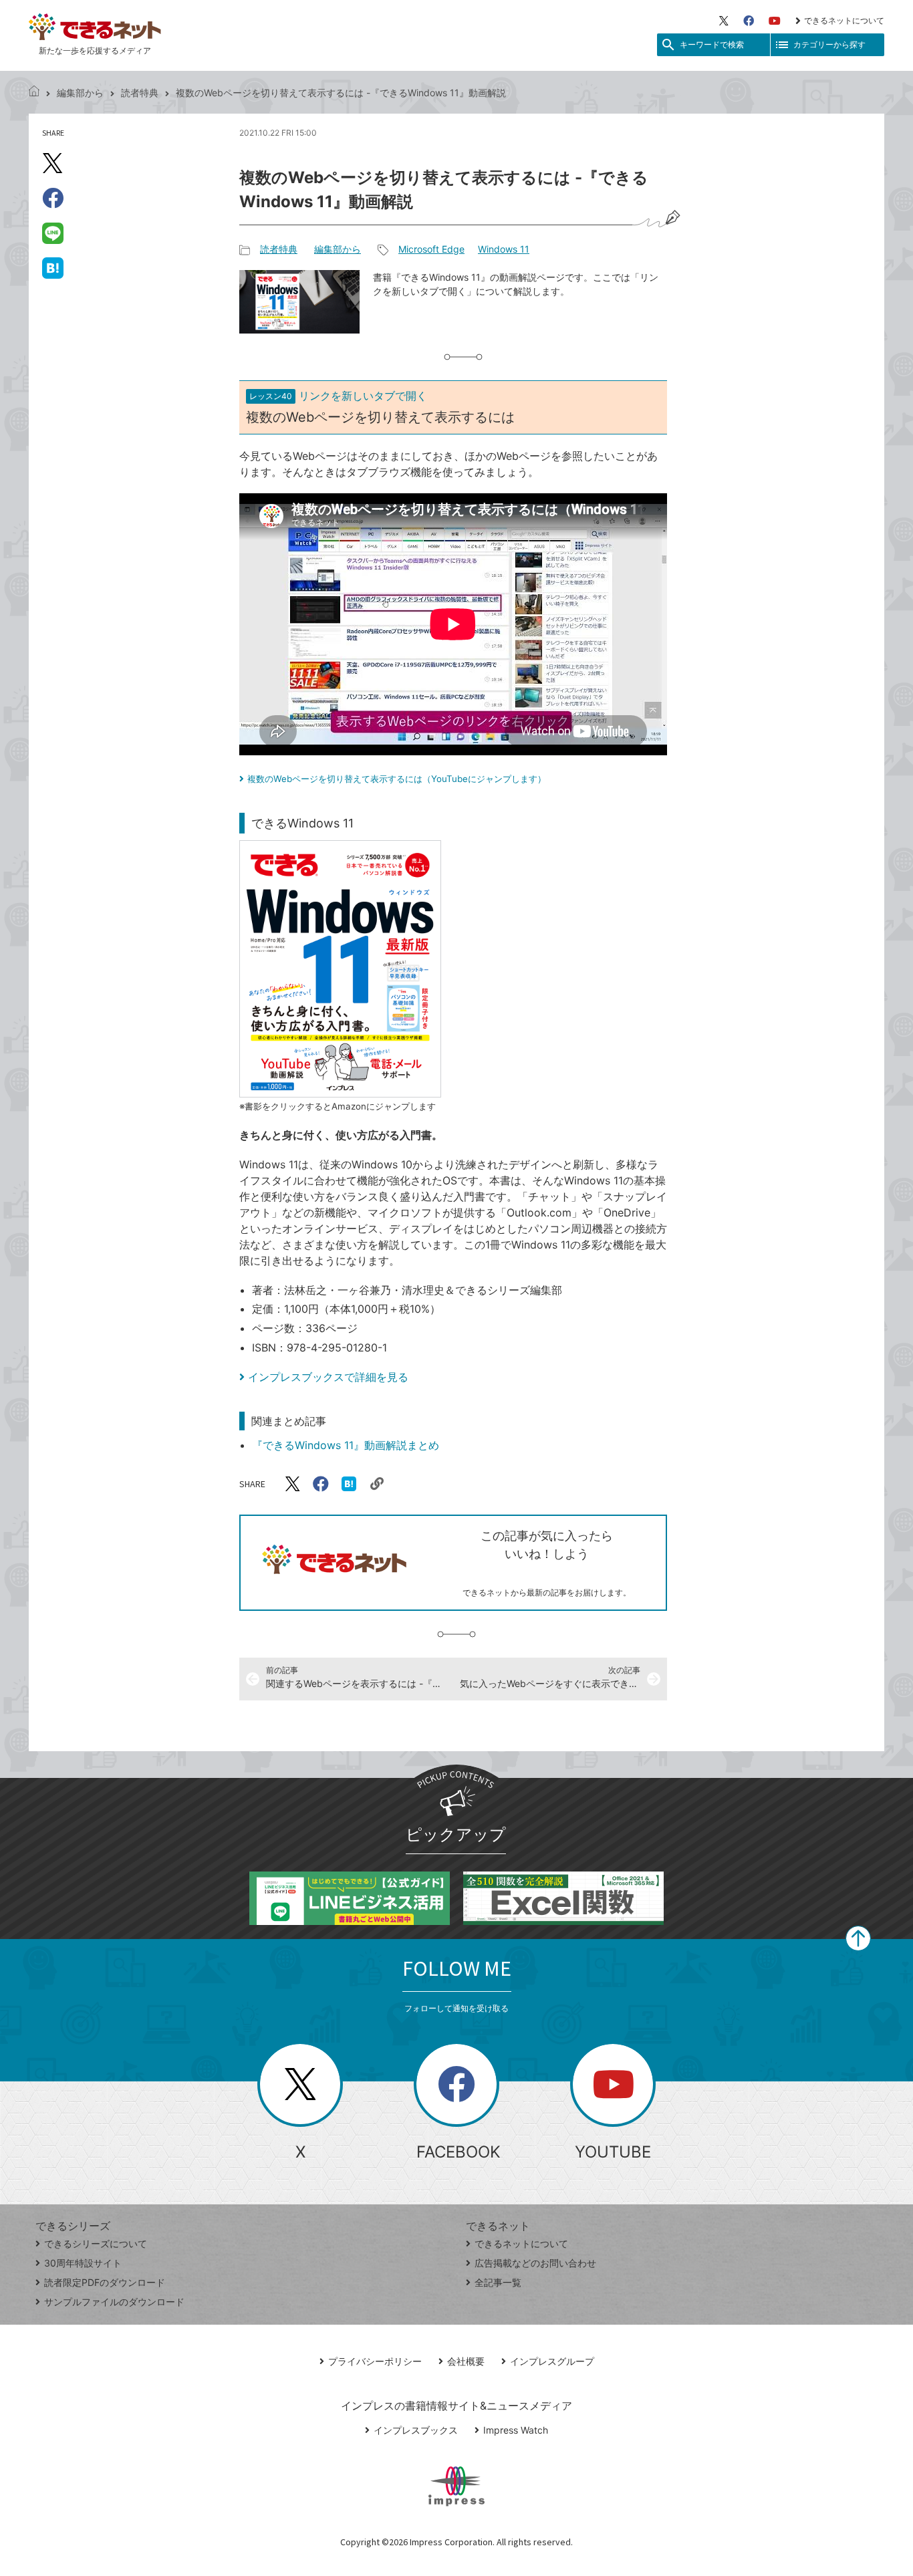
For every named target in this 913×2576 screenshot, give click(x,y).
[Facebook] (749, 21)
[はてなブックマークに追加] (53, 267)
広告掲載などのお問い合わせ (535, 2263)
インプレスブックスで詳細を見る (328, 1377)
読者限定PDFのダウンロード (105, 2282)
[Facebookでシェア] (53, 198)
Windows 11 (504, 249)
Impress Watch (516, 2430)
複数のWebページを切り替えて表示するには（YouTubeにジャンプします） (397, 779)
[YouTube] (775, 21)
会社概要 (466, 2361)
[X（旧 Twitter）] (724, 21)
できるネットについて (844, 20)
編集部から (80, 93)
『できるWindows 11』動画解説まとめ (346, 1445)
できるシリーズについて (96, 2243)
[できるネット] (34, 93)
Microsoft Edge (431, 249)
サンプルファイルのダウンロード (114, 2302)
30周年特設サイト (83, 2263)
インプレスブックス (416, 2430)
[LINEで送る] (53, 233)
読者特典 (140, 93)
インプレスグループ (552, 2361)
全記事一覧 (498, 2282)
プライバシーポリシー (375, 2361)
